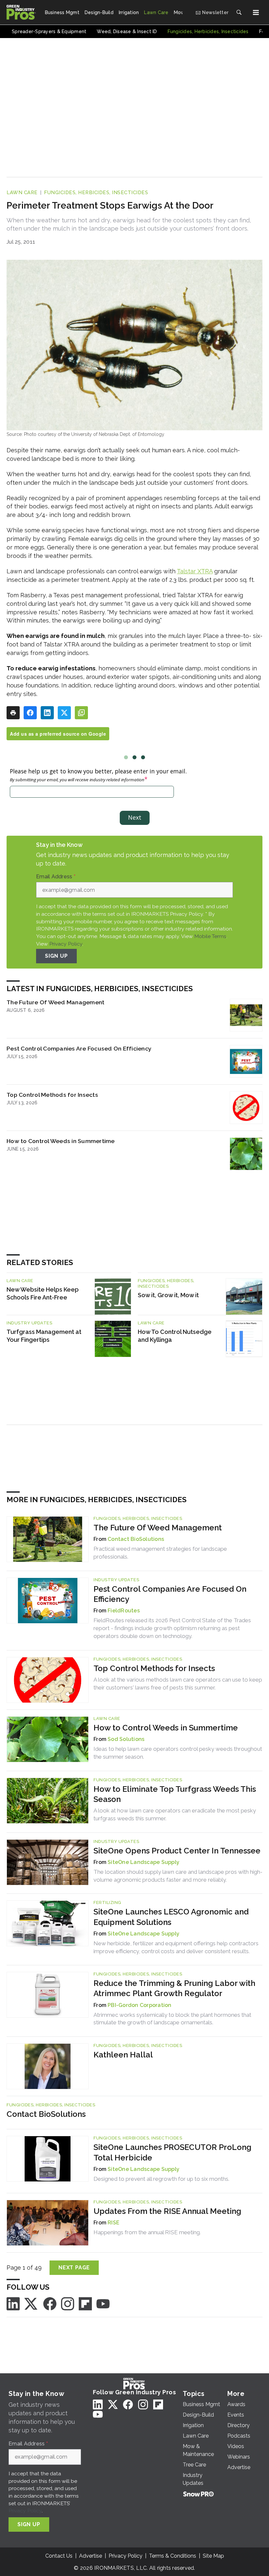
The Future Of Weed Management (55, 1002)
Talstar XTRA (195, 571)
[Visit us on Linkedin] (13, 2303)
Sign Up (56, 956)
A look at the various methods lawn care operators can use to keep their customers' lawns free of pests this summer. (178, 1684)
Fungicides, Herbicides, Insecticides (96, 193)
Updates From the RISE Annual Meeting (167, 2211)
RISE (114, 2223)
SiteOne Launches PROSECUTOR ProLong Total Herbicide (172, 2152)
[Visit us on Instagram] (68, 2303)
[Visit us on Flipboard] (85, 2303)
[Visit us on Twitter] (31, 2303)
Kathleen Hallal (123, 2055)
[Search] (239, 12)
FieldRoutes (124, 1611)
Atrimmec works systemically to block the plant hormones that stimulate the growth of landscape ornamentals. (172, 2019)
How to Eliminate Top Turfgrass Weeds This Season (175, 1794)
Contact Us (59, 2556)
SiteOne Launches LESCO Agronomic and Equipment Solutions (171, 1917)
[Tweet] (64, 713)
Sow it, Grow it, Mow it (168, 1295)
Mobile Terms (210, 936)
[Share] (30, 713)
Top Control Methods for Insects (52, 1095)
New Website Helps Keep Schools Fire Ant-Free (43, 1293)
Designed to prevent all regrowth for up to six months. (161, 2179)
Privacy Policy (66, 944)
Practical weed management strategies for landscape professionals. (160, 1553)
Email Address (56, 877)
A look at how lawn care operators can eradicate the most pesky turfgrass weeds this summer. (175, 1814)
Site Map (213, 2556)
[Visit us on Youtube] (103, 2303)
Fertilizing (107, 1902)
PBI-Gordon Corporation (140, 2005)
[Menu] (256, 12)
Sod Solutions (126, 1739)
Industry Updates (29, 1323)
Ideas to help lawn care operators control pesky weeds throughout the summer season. (178, 1753)
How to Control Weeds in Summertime (61, 1141)
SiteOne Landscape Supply (144, 1862)
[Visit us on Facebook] (50, 2303)
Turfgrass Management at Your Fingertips (44, 1336)
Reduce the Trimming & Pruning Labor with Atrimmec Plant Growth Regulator (174, 1988)
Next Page (74, 2268)
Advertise (91, 2556)
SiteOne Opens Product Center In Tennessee (177, 1851)
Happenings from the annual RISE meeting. (147, 2232)
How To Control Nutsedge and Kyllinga (175, 1336)
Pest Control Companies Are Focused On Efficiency (79, 1048)
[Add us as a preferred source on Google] (81, 713)
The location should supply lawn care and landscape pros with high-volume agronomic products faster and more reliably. (178, 1876)
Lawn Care (22, 193)
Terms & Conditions (173, 2556)
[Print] (13, 713)
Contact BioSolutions (136, 1539)
